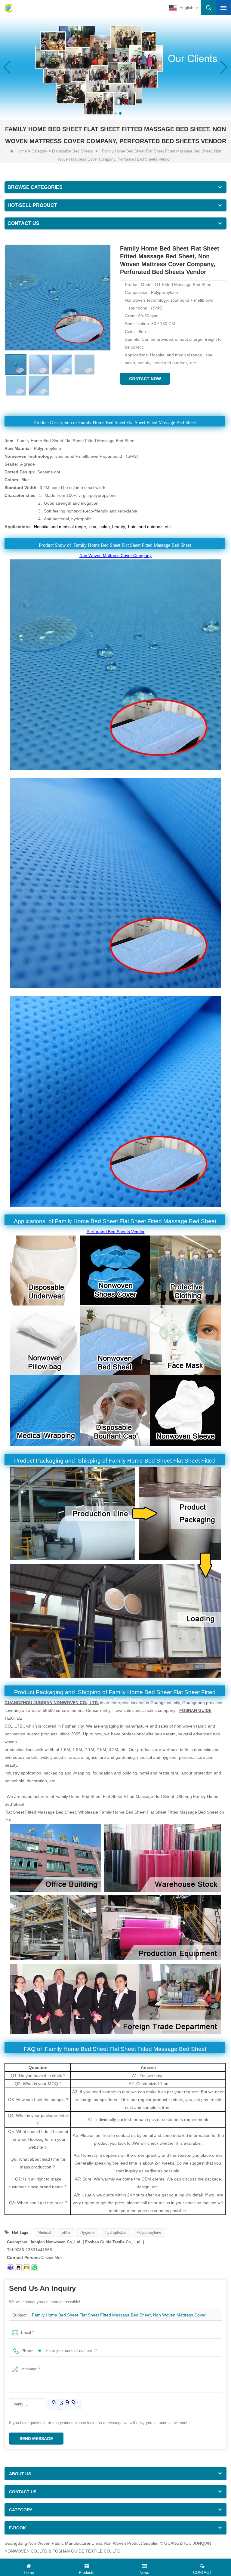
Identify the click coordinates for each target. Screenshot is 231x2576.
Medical (44, 2232)
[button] (111, 113)
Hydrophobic (115, 2232)
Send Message (36, 2439)
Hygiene (87, 2232)
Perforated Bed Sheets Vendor (116, 1232)
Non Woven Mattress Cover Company (115, 556)
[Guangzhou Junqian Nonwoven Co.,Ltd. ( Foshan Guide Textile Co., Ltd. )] (9, 8)
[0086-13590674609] (35, 2268)
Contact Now (145, 379)
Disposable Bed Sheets (72, 151)
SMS (66, 2232)
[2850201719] (18, 2268)
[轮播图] (115, 67)
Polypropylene (149, 2232)
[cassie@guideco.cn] (26, 2268)
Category (39, 151)
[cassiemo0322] (10, 2268)
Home (22, 151)
